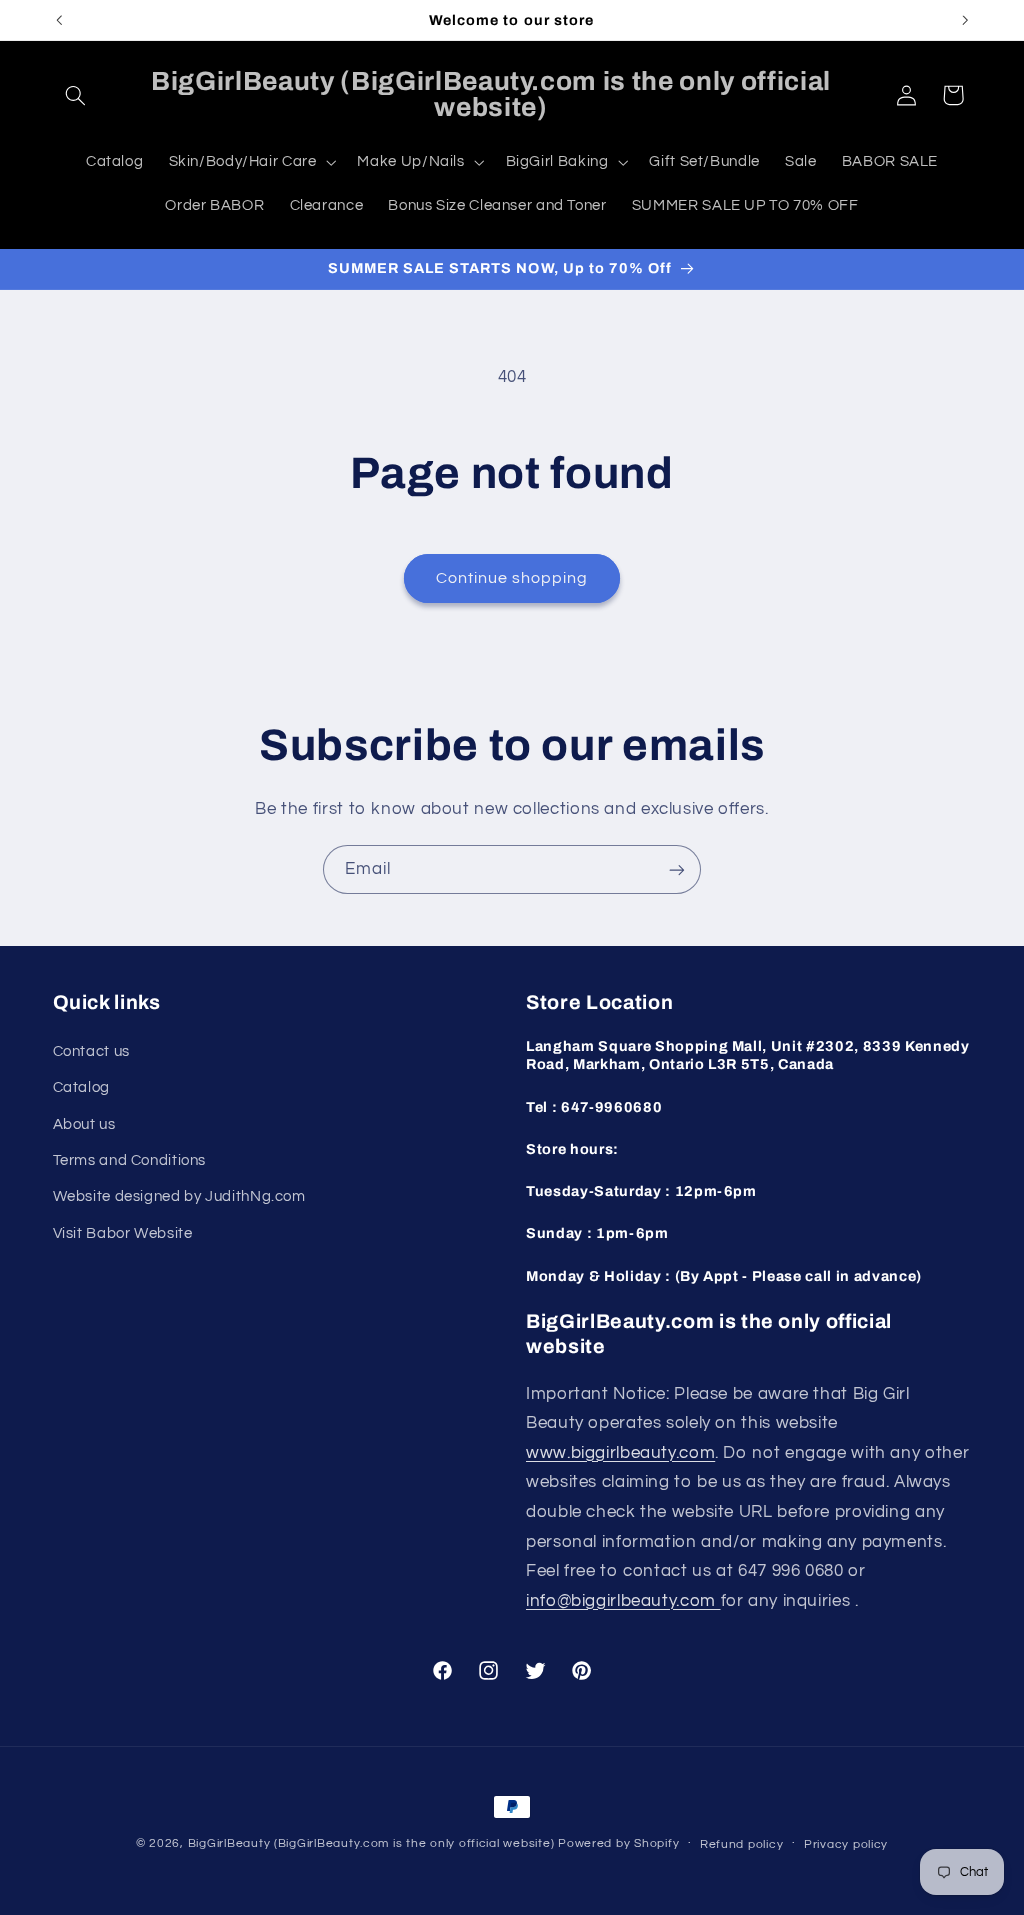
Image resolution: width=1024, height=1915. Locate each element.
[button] (76, 95)
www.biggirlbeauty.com (620, 1453)
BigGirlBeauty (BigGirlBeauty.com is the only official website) (371, 1843)
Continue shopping (512, 578)
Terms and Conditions (130, 1160)
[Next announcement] (965, 20)
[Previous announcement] (59, 20)
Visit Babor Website (123, 1233)
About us (84, 1124)
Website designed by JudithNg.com (179, 1196)
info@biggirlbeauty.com (623, 1601)
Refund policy (742, 1844)
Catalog (81, 1087)
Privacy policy (846, 1844)
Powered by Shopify (618, 1843)
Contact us (91, 1051)
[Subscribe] (677, 869)
